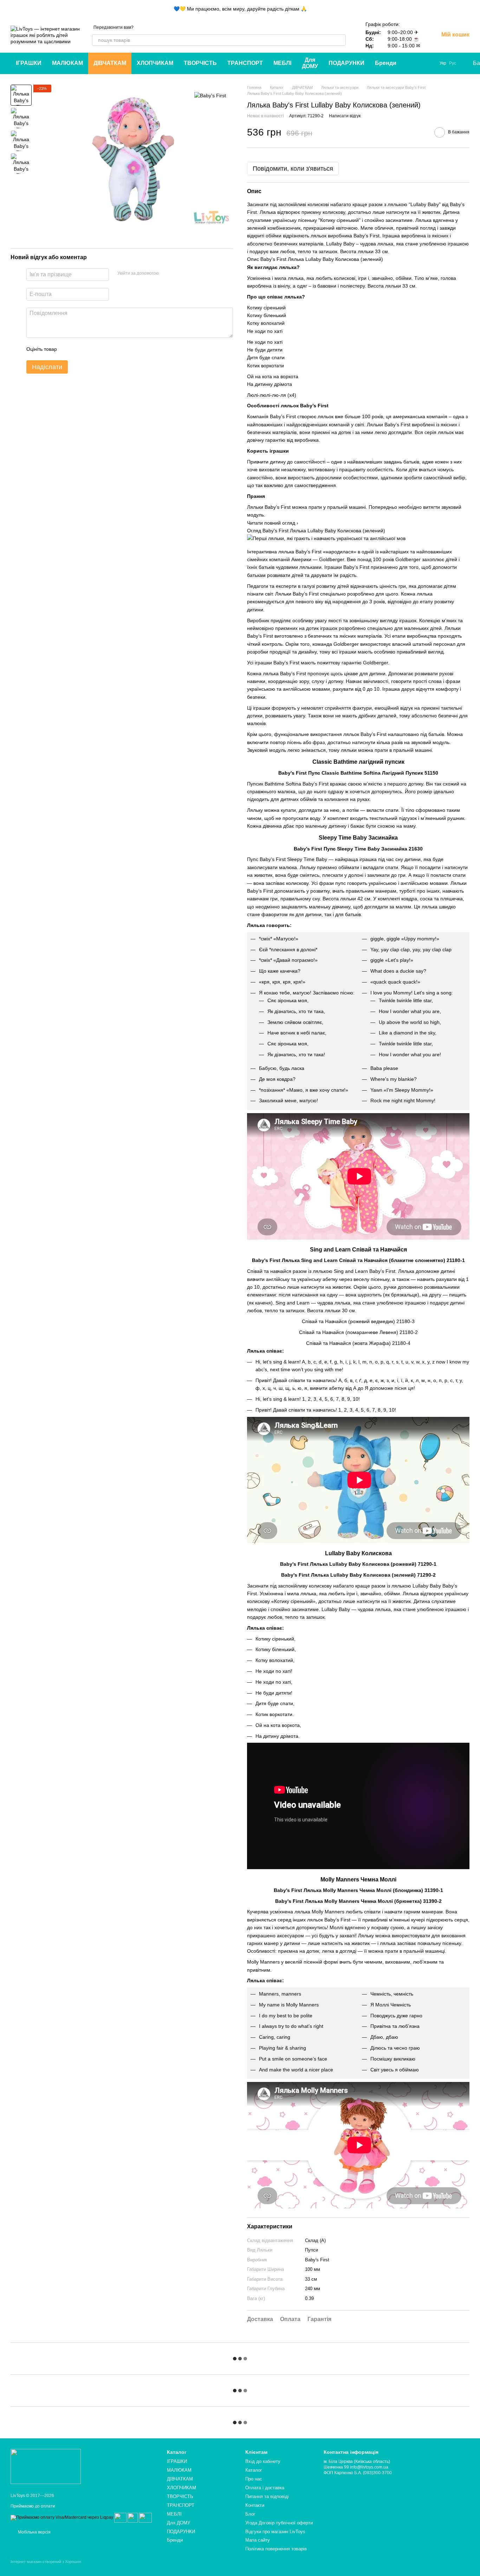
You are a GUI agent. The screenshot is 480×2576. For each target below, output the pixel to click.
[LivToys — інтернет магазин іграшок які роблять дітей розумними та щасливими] (46, 2466)
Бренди (386, 63)
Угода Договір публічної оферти (279, 2523)
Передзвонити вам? (113, 27)
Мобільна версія (34, 2532)
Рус (453, 63)
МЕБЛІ (282, 63)
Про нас (254, 2479)
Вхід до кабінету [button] (263, 2461)
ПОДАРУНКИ (346, 63)
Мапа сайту (258, 2540)
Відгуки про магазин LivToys (275, 2532)
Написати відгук (345, 116)
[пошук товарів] (340, 40)
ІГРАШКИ (29, 63)
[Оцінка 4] (102, 349)
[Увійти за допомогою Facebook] (167, 274)
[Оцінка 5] (113, 349)
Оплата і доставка (265, 2488)
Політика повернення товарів (276, 2549)
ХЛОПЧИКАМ (155, 63)
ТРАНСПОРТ (245, 63)
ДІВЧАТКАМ (110, 63)
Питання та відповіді (267, 2496)
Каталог (254, 2470)
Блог (250, 2514)
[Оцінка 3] (91, 349)
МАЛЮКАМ (67, 63)
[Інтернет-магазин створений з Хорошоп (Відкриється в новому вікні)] (46, 2568)
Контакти (255, 2505)
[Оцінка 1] (69, 349)
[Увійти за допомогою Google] (178, 274)
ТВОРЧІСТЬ (200, 63)
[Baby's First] (210, 95)
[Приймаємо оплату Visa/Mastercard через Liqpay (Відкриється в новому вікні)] (62, 2517)
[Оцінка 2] (80, 349)
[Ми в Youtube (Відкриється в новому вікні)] (413, 63)
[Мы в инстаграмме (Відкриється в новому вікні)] (430, 63)
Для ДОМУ (310, 63)
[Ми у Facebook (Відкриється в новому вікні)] (421, 63)
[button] (474, 9)
